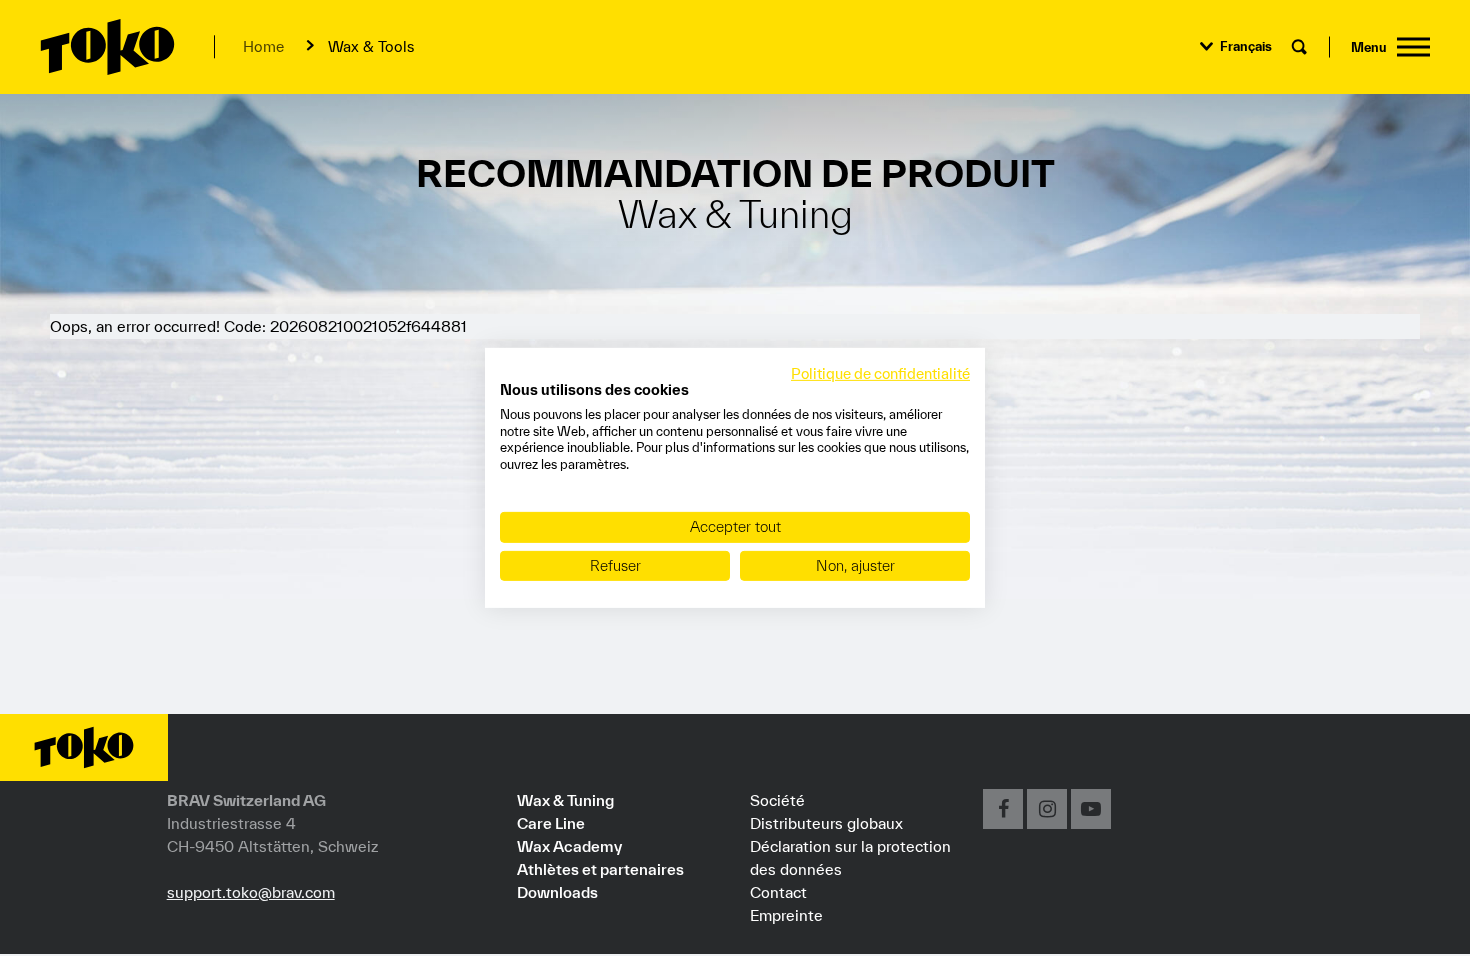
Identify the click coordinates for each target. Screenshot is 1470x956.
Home (263, 46)
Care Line (551, 823)
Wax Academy (569, 846)
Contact (778, 892)
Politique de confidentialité (880, 373)
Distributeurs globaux (826, 823)
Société (777, 800)
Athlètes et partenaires (600, 869)
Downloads (557, 892)
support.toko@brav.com (251, 892)
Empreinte (786, 915)
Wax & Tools (371, 46)
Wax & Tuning (565, 800)
